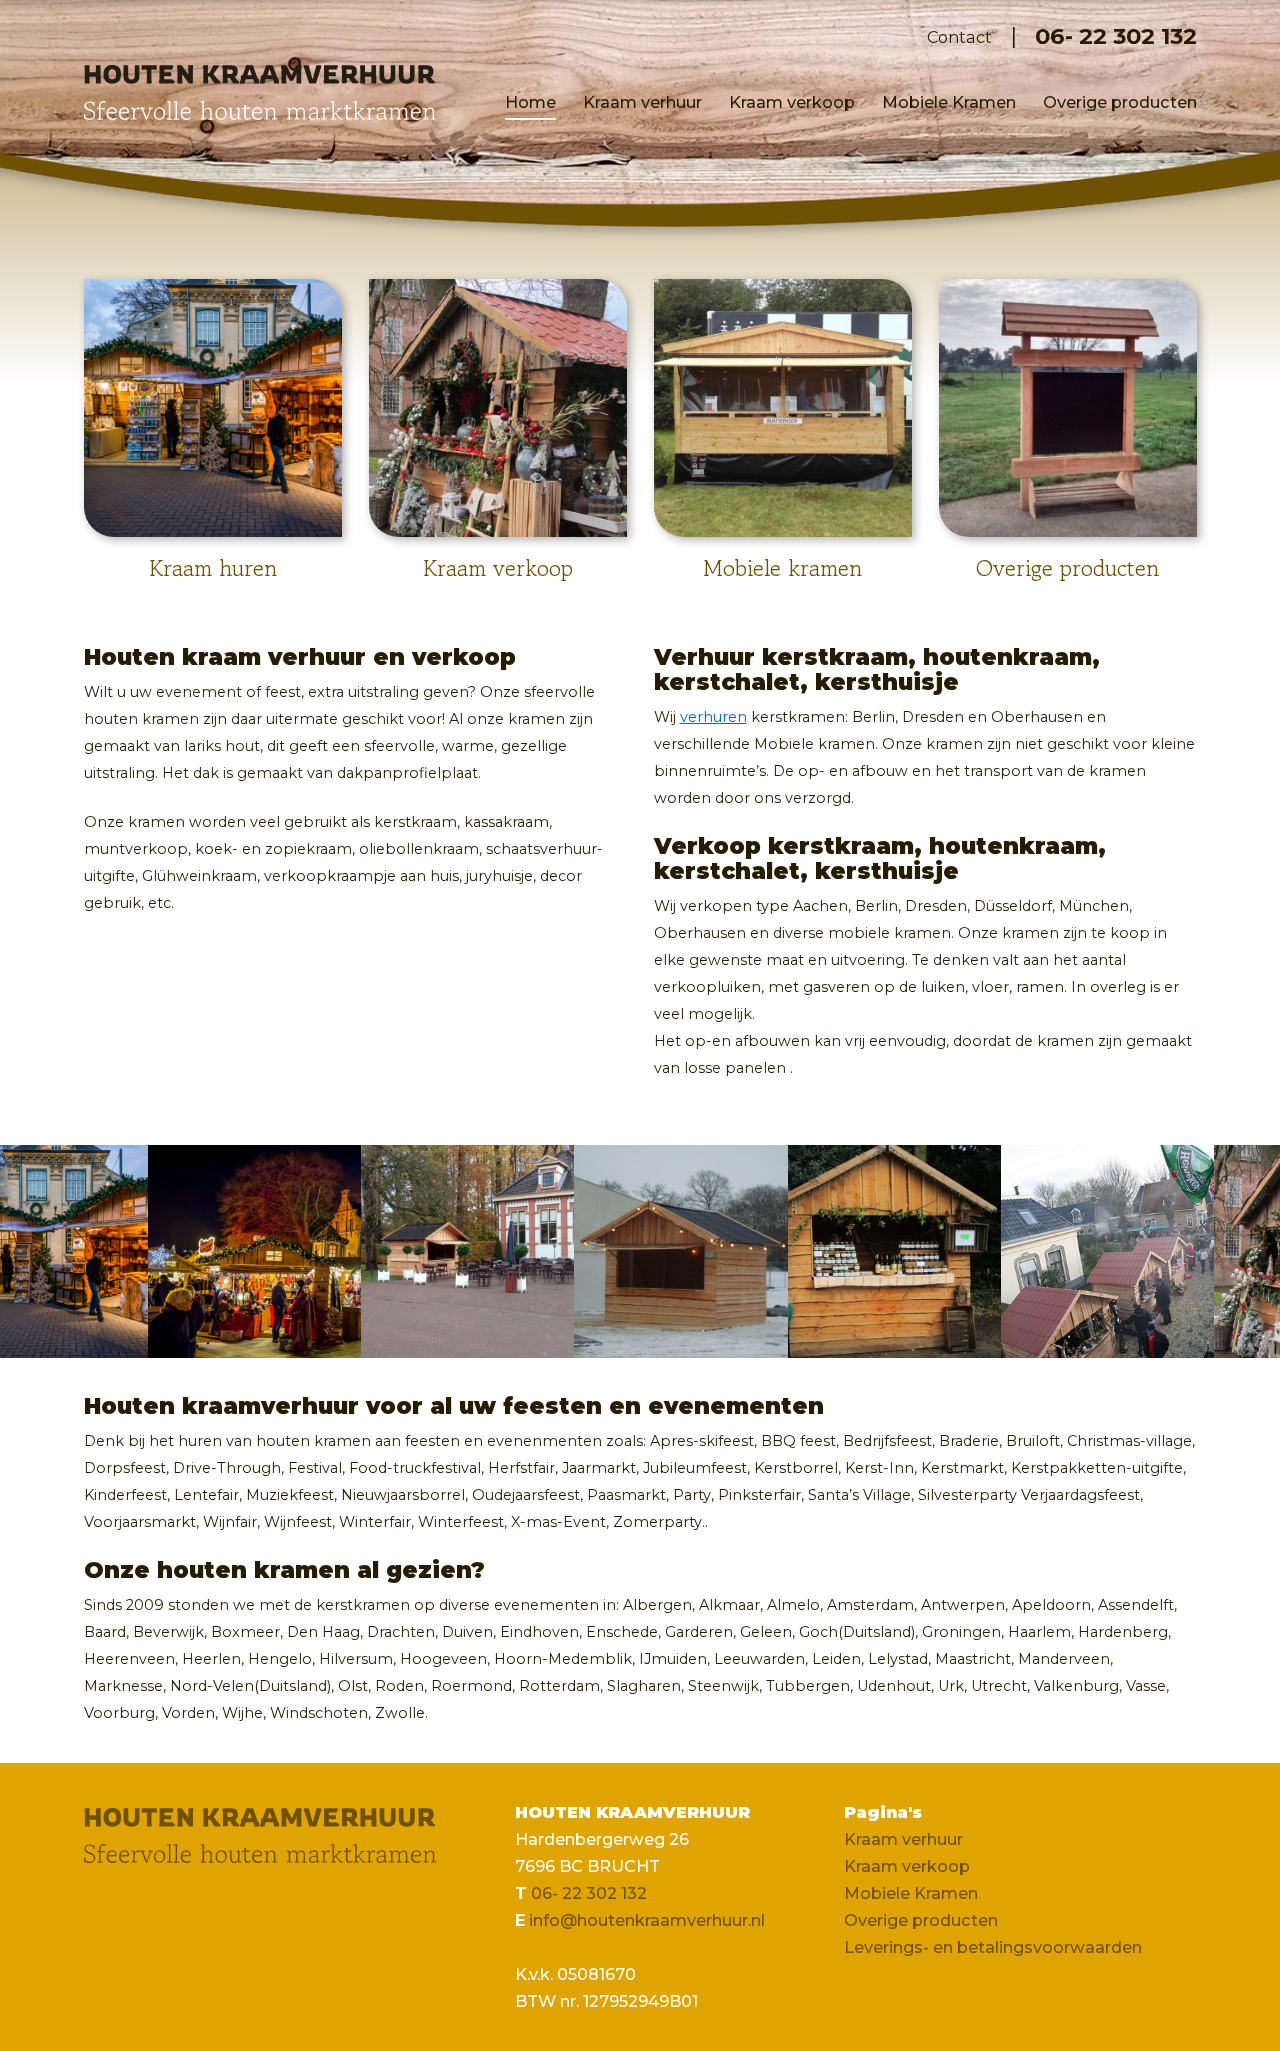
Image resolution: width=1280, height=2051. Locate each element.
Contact (959, 37)
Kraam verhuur (642, 102)
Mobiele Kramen (949, 102)
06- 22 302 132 (1116, 36)
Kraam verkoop (792, 102)
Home (530, 102)
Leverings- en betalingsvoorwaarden (993, 1947)
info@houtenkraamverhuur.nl (647, 1920)
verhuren (713, 717)
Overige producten (1120, 102)
